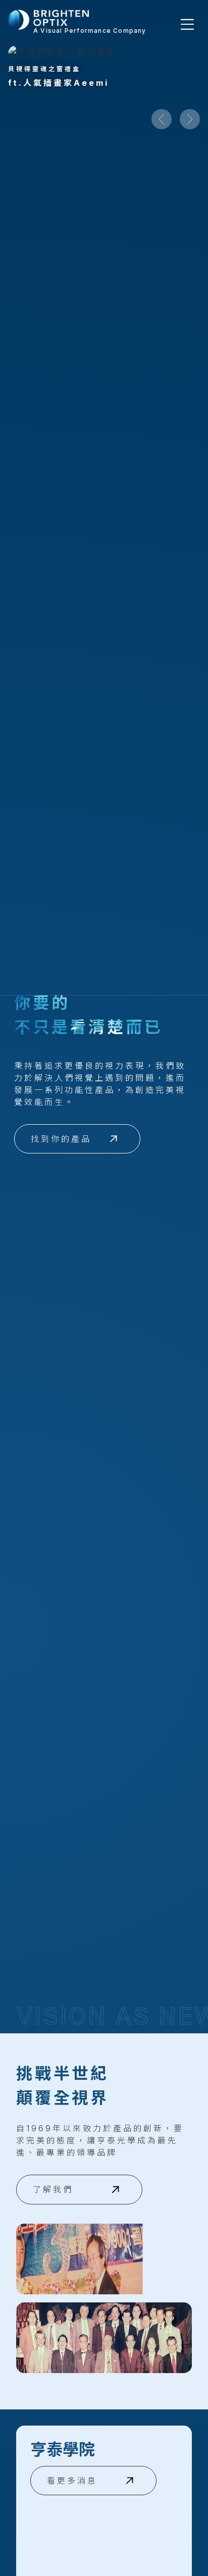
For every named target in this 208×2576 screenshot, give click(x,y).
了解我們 (53, 2189)
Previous (162, 119)
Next (190, 119)
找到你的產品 (61, 1139)
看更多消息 (72, 2481)
